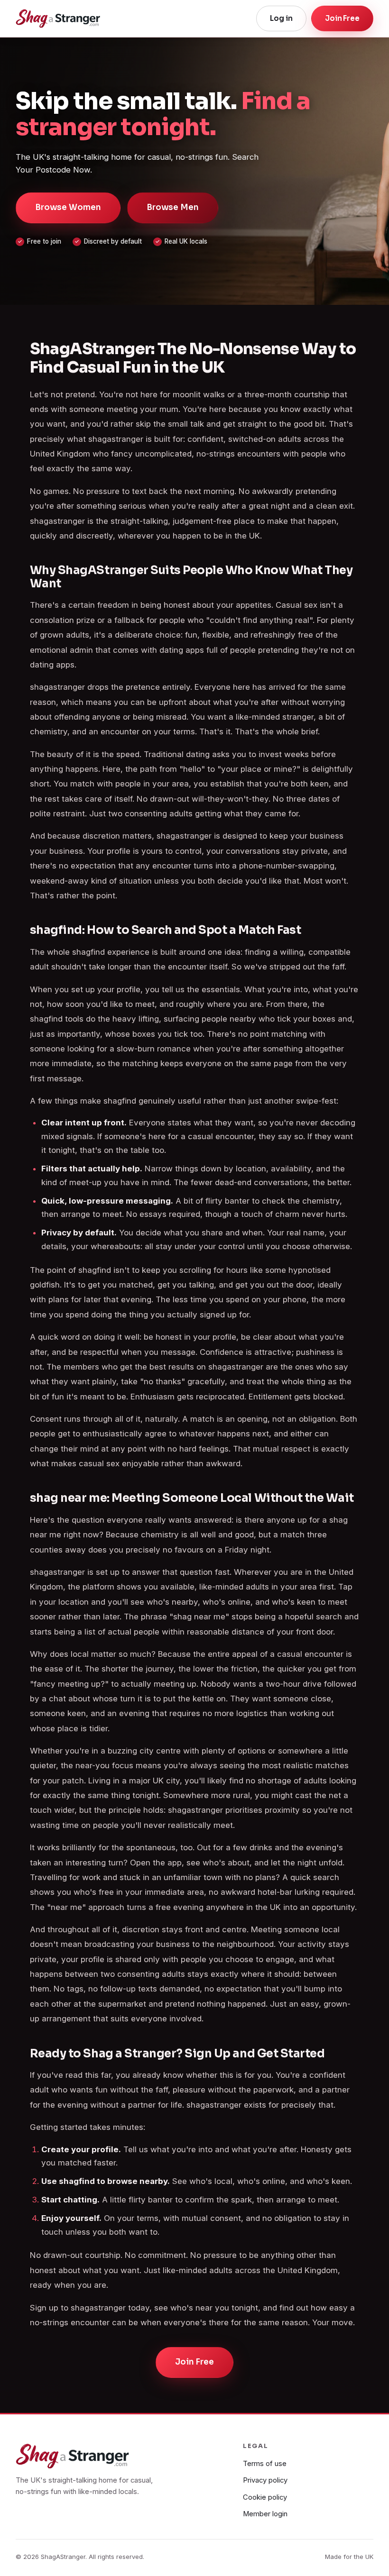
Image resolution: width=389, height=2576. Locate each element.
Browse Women (68, 207)
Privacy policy (265, 2480)
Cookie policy (265, 2497)
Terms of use (265, 2464)
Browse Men (173, 207)
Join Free (342, 18)
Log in (281, 18)
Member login (265, 2514)
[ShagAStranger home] (58, 18)
